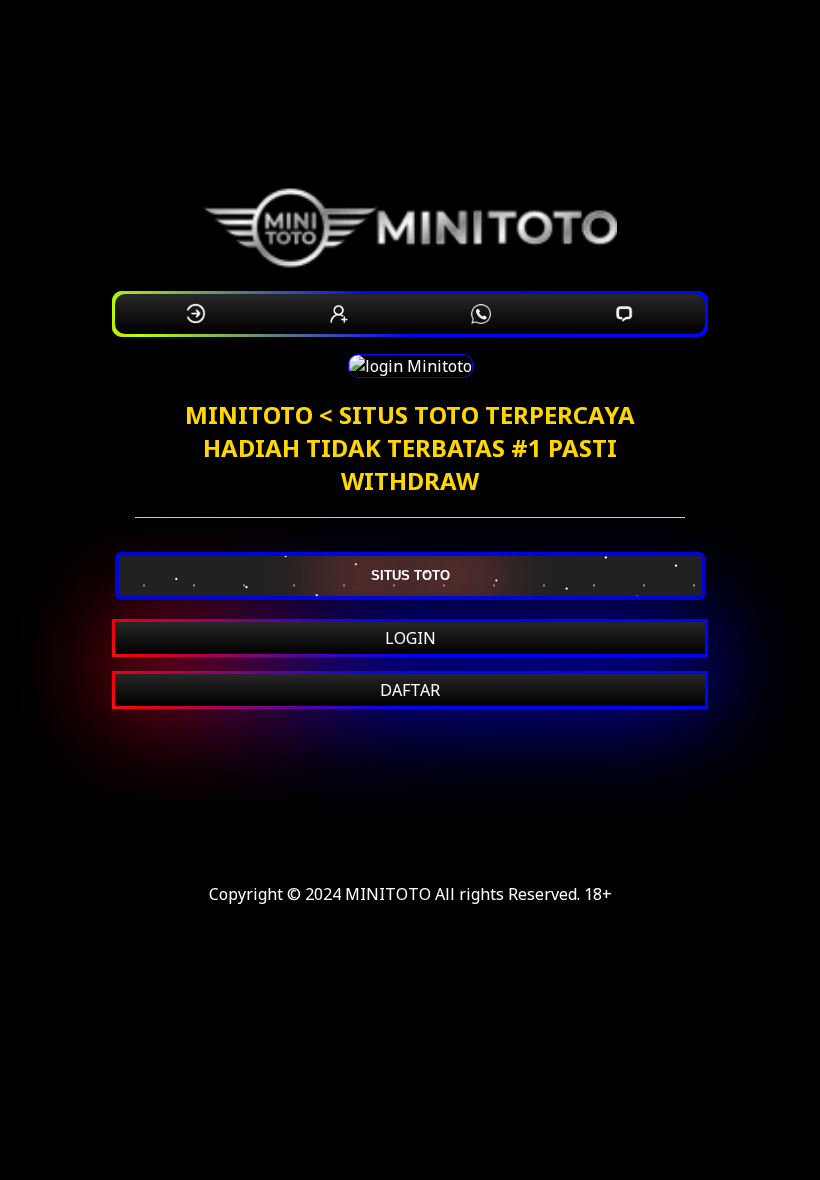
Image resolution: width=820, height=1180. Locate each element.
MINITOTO (388, 894)
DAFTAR (410, 690)
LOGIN (410, 638)
